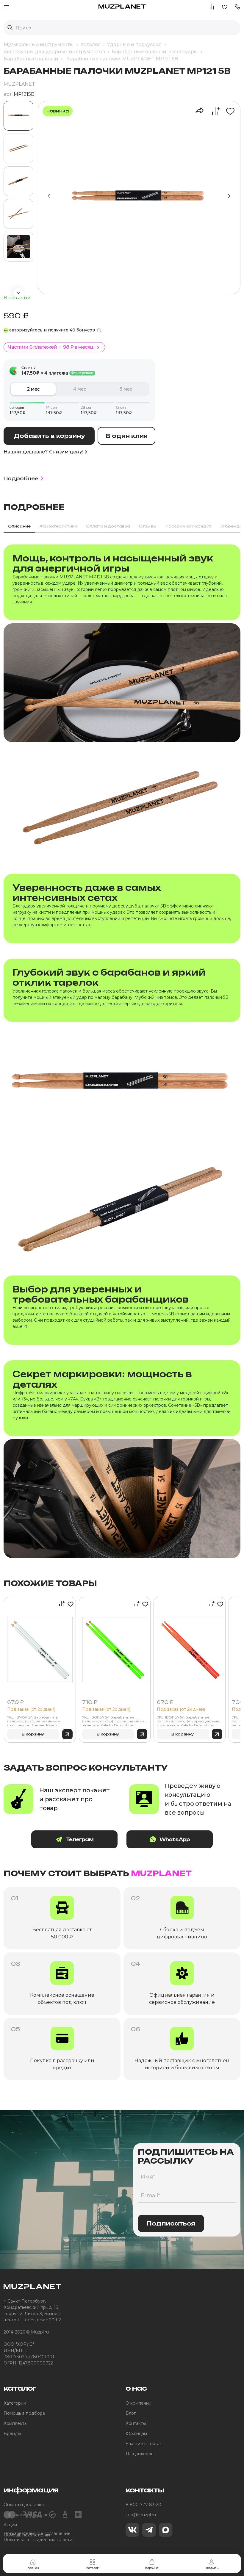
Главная (33, 2568)
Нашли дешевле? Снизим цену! (43, 452)
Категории (15, 2403)
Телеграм (80, 1839)
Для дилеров (140, 2454)
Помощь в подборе (24, 2413)
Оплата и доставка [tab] (108, 526)
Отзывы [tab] (148, 526)
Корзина (152, 2568)
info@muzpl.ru (141, 2515)
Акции (10, 2525)
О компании (139, 2403)
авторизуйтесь (26, 330)
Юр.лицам (136, 2433)
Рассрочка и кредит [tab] (189, 526)
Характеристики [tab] (58, 526)
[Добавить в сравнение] (213, 111)
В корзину (33, 1734)
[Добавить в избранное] (228, 111)
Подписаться (171, 2223)
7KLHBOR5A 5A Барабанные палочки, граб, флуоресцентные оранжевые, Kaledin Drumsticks (188, 1721)
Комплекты (15, 2423)
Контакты (136, 2423)
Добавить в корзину (49, 436)
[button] (237, 6)
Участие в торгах (144, 2444)
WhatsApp (175, 1839)
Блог (131, 2413)
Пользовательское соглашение (37, 2533)
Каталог (92, 2568)
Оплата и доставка (24, 2505)
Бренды (12, 2433)
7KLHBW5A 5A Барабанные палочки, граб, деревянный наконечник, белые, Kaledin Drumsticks (33, 1721)
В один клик (127, 436)
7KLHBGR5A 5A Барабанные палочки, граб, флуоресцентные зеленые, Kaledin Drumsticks (113, 1721)
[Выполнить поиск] (10, 28)
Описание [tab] (19, 526)
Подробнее (21, 478)
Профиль (211, 2568)
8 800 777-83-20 (143, 2505)
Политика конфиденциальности (38, 2540)
